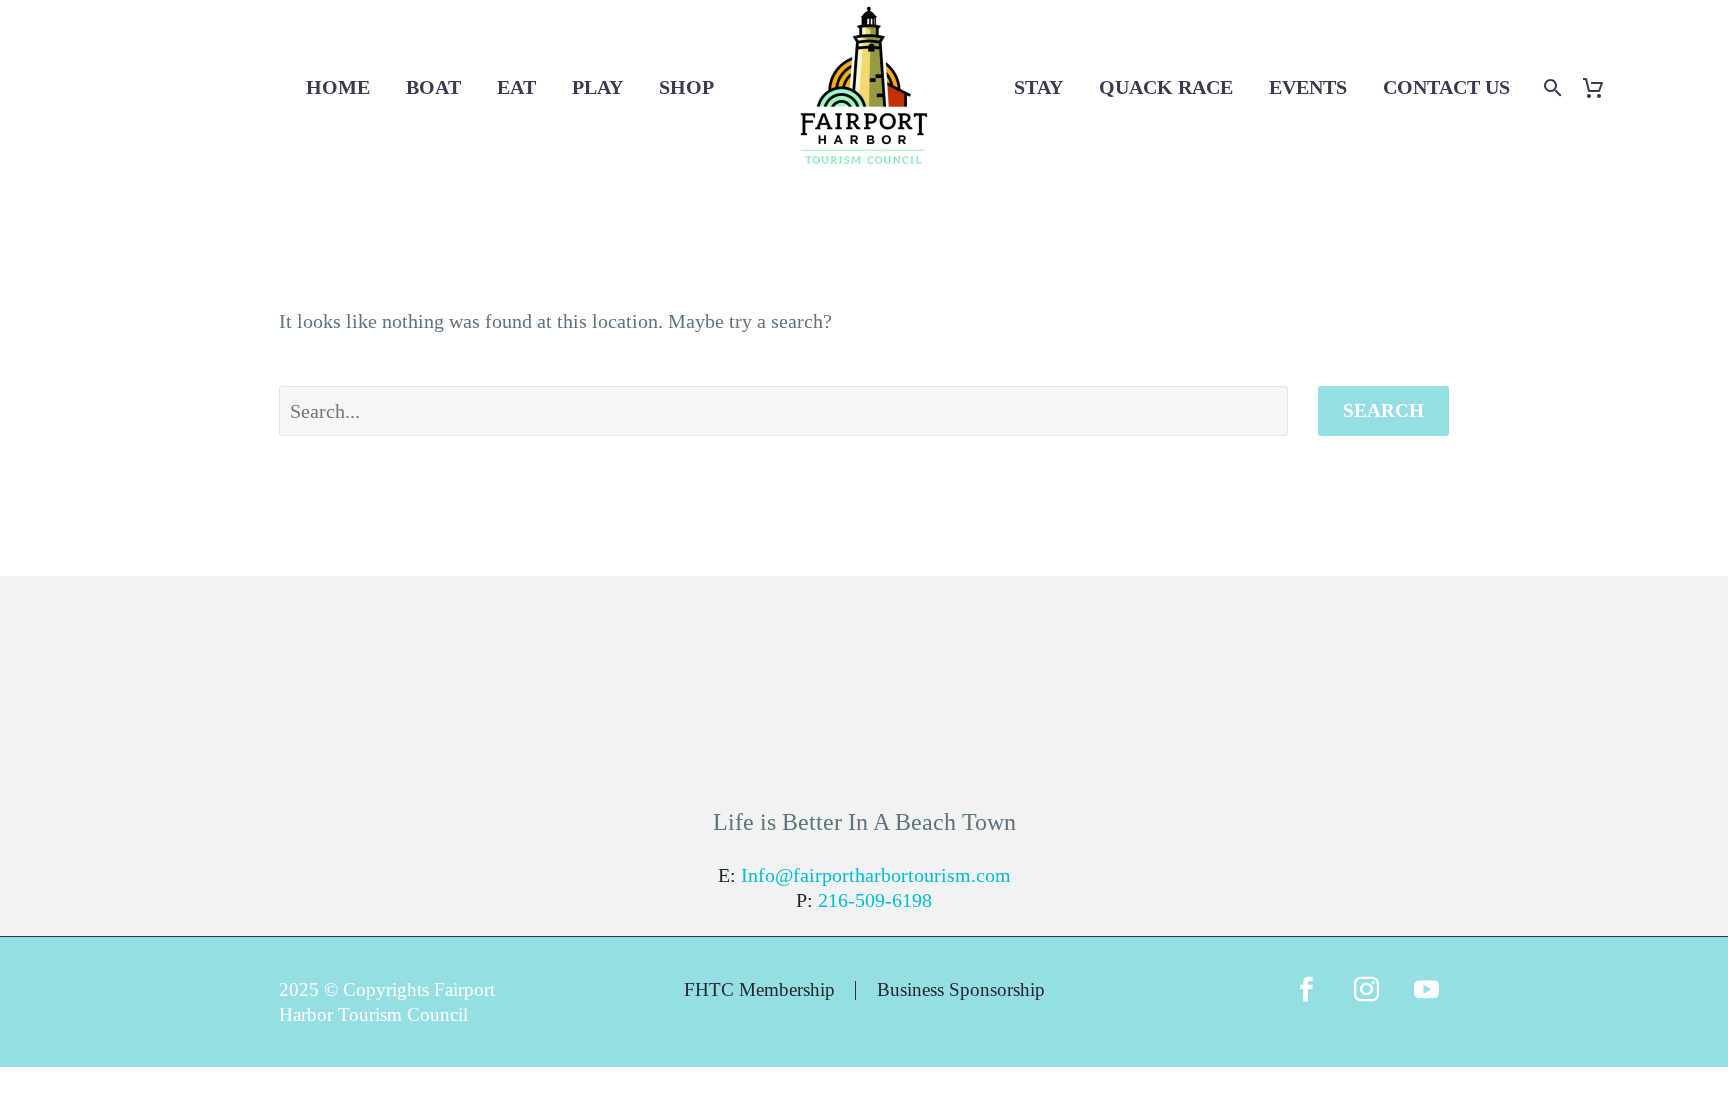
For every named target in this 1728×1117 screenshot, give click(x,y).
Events (1308, 87)
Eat (516, 87)
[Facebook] (1306, 1002)
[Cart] (1600, 87)
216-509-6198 (875, 900)
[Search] (1550, 87)
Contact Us (1446, 87)
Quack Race (1166, 87)
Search (1383, 410)
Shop (686, 87)
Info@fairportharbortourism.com (876, 875)
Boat (433, 87)
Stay (1038, 87)
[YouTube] (1426, 1002)
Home (338, 87)
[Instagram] (1366, 1002)
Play (597, 87)
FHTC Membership (759, 990)
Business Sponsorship (961, 990)
